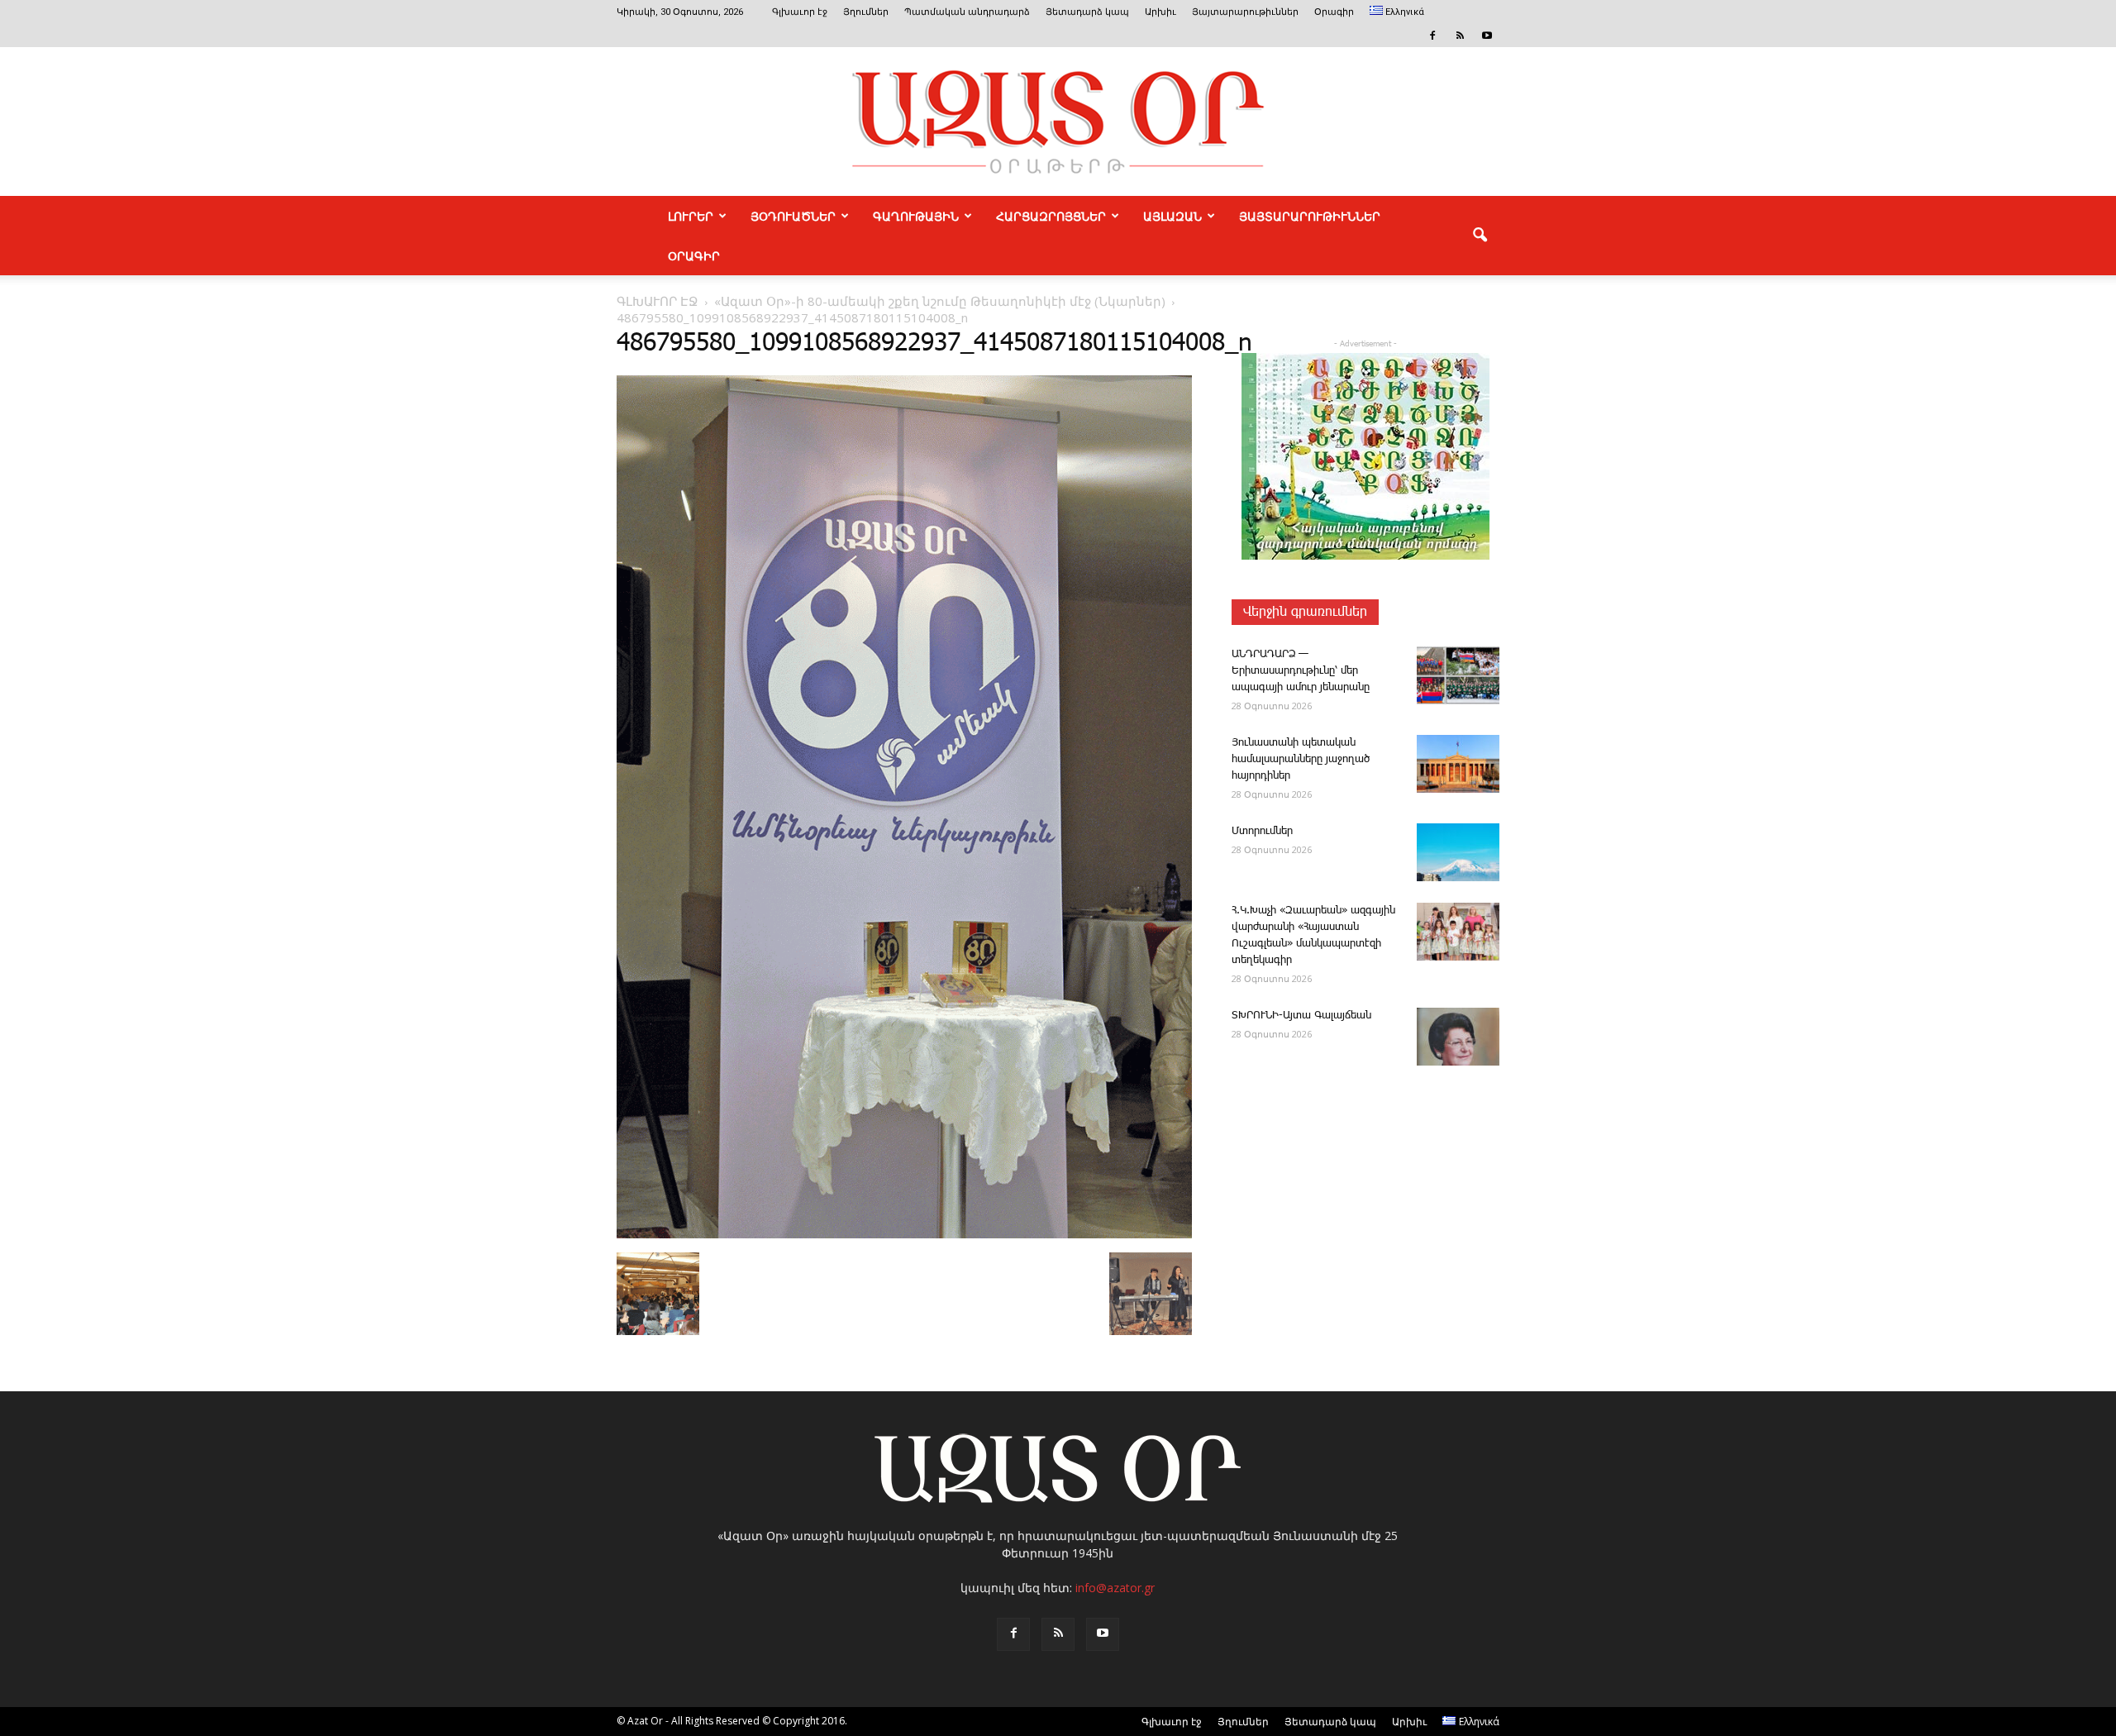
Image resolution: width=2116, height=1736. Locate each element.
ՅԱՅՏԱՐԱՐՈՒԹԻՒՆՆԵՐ (1310, 216)
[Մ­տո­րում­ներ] (1458, 852)
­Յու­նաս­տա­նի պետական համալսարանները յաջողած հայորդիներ (1301, 759)
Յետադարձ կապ (1087, 12)
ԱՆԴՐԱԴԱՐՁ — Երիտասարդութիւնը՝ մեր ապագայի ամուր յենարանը (1301, 671)
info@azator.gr (1115, 1588)
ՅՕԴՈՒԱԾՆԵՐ (793, 216)
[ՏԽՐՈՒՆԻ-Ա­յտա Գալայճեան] (1458, 1037)
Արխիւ (1160, 12)
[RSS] (1460, 36)
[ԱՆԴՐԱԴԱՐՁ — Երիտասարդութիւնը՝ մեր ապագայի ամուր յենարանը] (1458, 675)
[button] (1480, 236)
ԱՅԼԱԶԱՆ (1172, 216)
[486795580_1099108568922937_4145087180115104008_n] (904, 1235)
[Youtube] (1487, 36)
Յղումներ (866, 12)
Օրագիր (1334, 12)
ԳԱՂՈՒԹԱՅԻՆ (916, 216)
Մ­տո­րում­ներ (1262, 831)
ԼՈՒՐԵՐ (691, 216)
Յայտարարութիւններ (1245, 12)
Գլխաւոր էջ (800, 12)
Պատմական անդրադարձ (967, 12)
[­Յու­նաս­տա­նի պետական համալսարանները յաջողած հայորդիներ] (1458, 764)
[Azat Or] (1058, 122)
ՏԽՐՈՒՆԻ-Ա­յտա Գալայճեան (1301, 1016)
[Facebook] (1432, 36)
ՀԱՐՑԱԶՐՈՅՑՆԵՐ (1051, 216)
